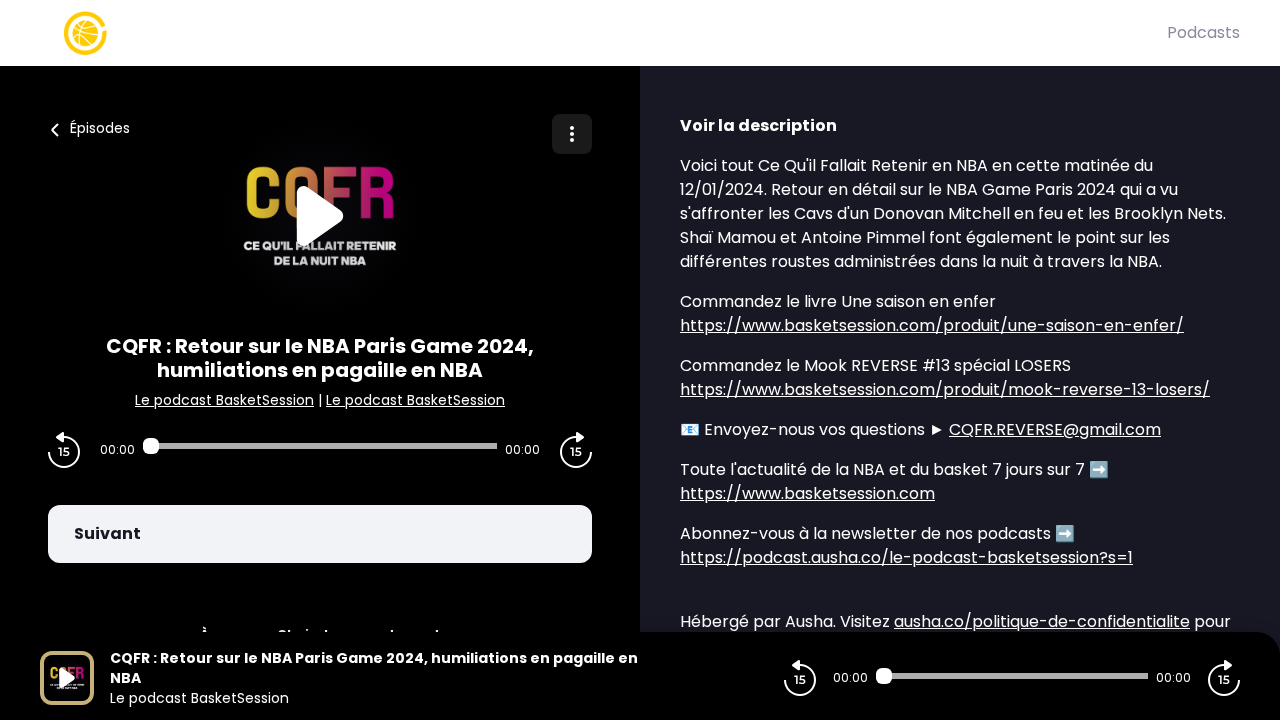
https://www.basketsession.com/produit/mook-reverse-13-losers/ (945, 389)
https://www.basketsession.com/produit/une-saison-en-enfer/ (932, 325)
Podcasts (1203, 32)
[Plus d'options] (572, 134)
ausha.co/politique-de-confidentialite (1042, 621)
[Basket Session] (603, 33)
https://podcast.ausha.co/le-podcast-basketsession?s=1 (906, 557)
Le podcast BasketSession (224, 400)
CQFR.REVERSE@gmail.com (1055, 429)
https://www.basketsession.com (807, 493)
